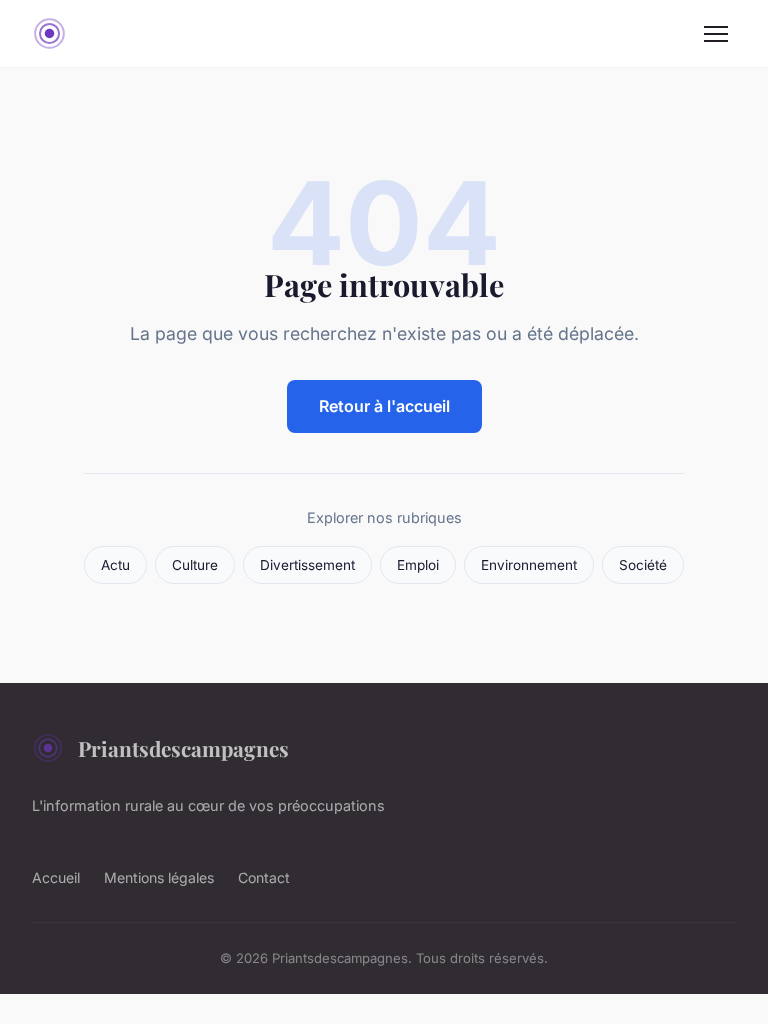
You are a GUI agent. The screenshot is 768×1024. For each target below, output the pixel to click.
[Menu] (716, 34)
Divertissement (307, 565)
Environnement (529, 565)
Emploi (418, 565)
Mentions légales (159, 877)
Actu (115, 565)
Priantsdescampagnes (183, 748)
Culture (195, 565)
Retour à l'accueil (384, 406)
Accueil (56, 877)
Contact (264, 877)
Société (643, 565)
